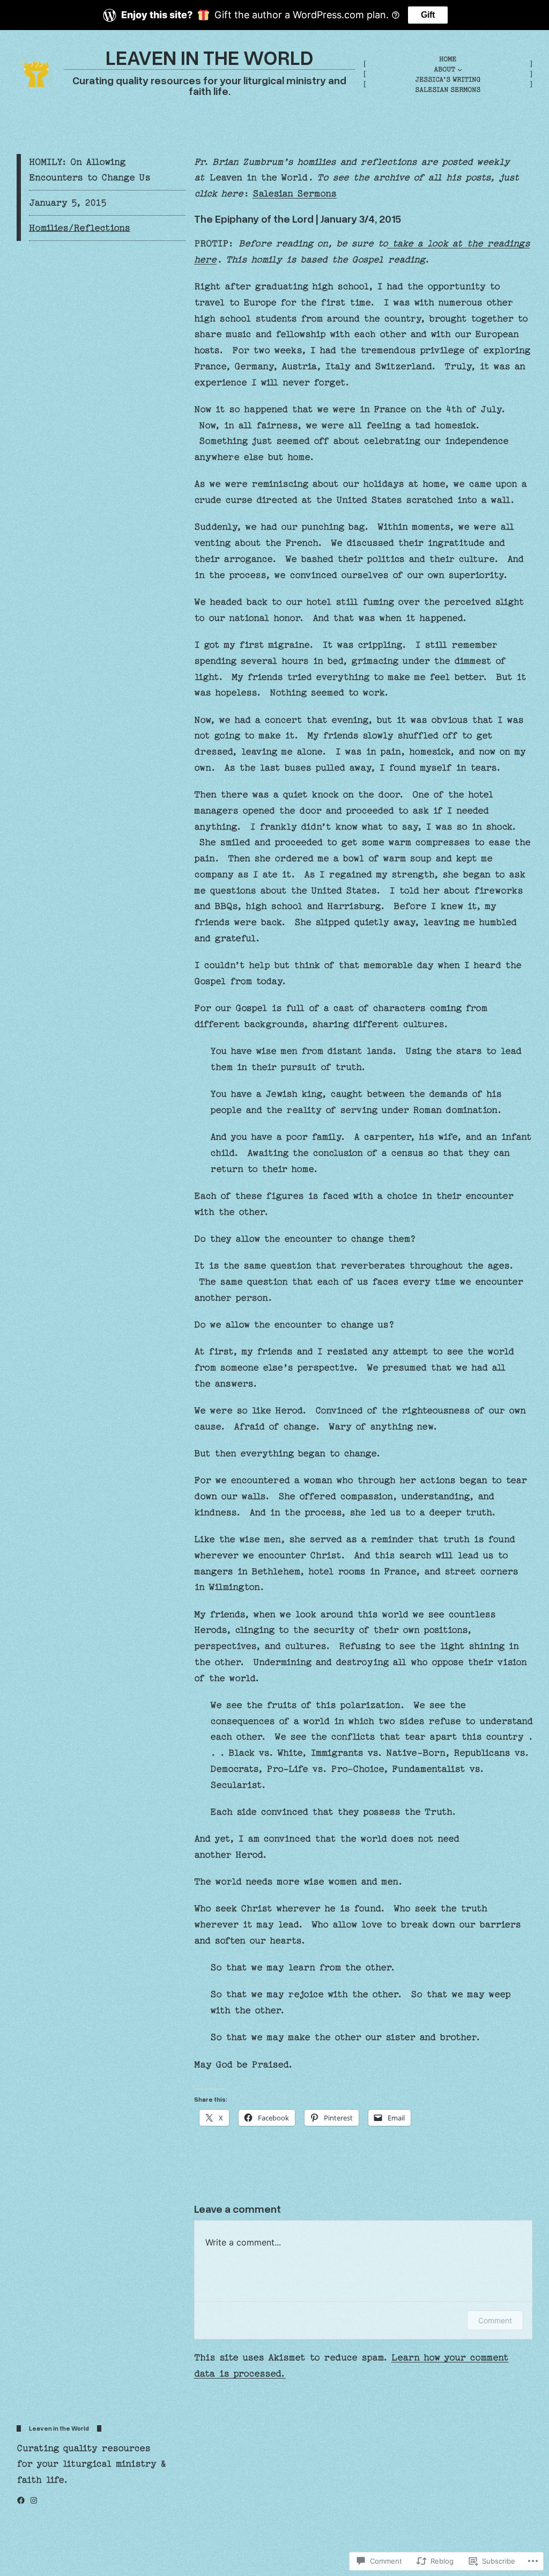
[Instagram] (34, 2500)
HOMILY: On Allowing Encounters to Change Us (90, 170)
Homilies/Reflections (80, 228)
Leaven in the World (210, 57)
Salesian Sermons (295, 193)
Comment (495, 2320)
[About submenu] (460, 69)
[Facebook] (21, 2500)
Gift (428, 15)
